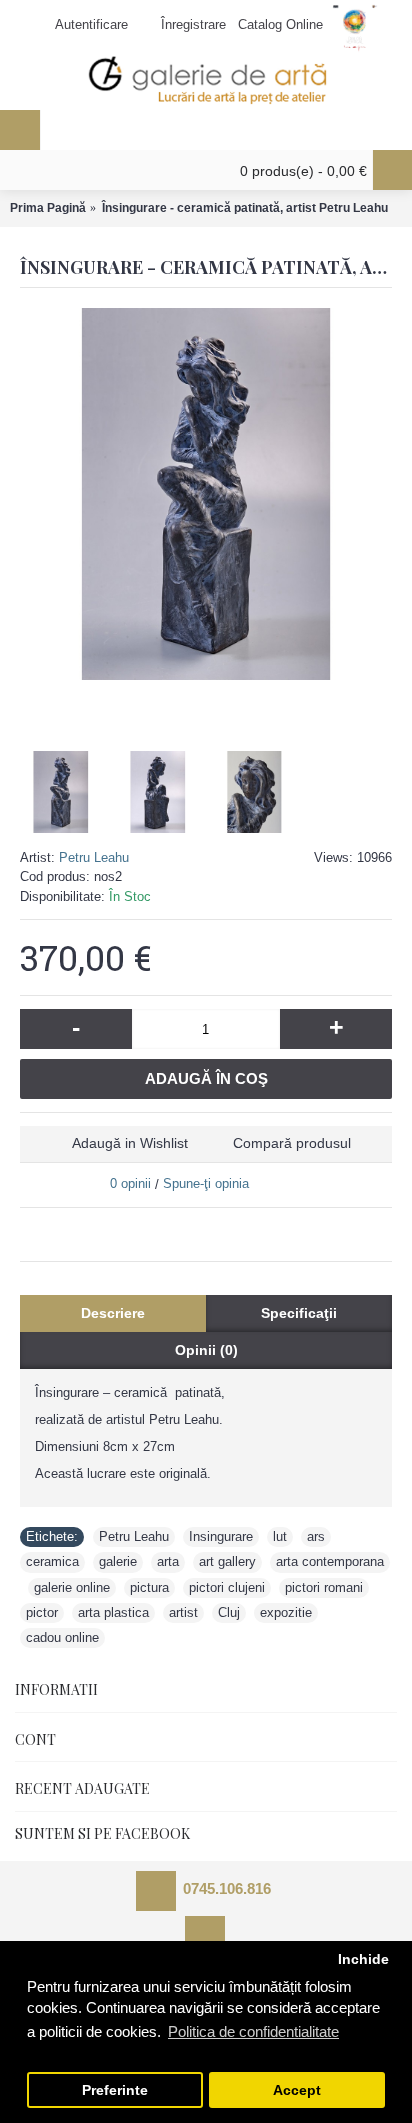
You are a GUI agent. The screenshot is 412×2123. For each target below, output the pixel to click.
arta (168, 1561)
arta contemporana (330, 1561)
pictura (149, 1587)
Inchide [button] (363, 1959)
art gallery (227, 1561)
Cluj (229, 1612)
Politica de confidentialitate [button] (253, 2031)
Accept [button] (297, 2090)
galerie (118, 1561)
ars (316, 1536)
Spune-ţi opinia (206, 1183)
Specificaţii (299, 1313)
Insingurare (221, 1536)
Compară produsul (292, 1143)
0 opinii (130, 1183)
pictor (42, 1612)
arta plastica (113, 1612)
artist (183, 1612)
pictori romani (324, 1587)
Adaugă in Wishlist (130, 1143)
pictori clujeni (227, 1587)
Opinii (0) (206, 1350)
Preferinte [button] (115, 2090)
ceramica (52, 1561)
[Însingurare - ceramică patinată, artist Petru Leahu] (206, 494)
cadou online (62, 1637)
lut (280, 1536)
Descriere (113, 1313)
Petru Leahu (94, 857)
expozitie (286, 1612)
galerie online (72, 1587)
